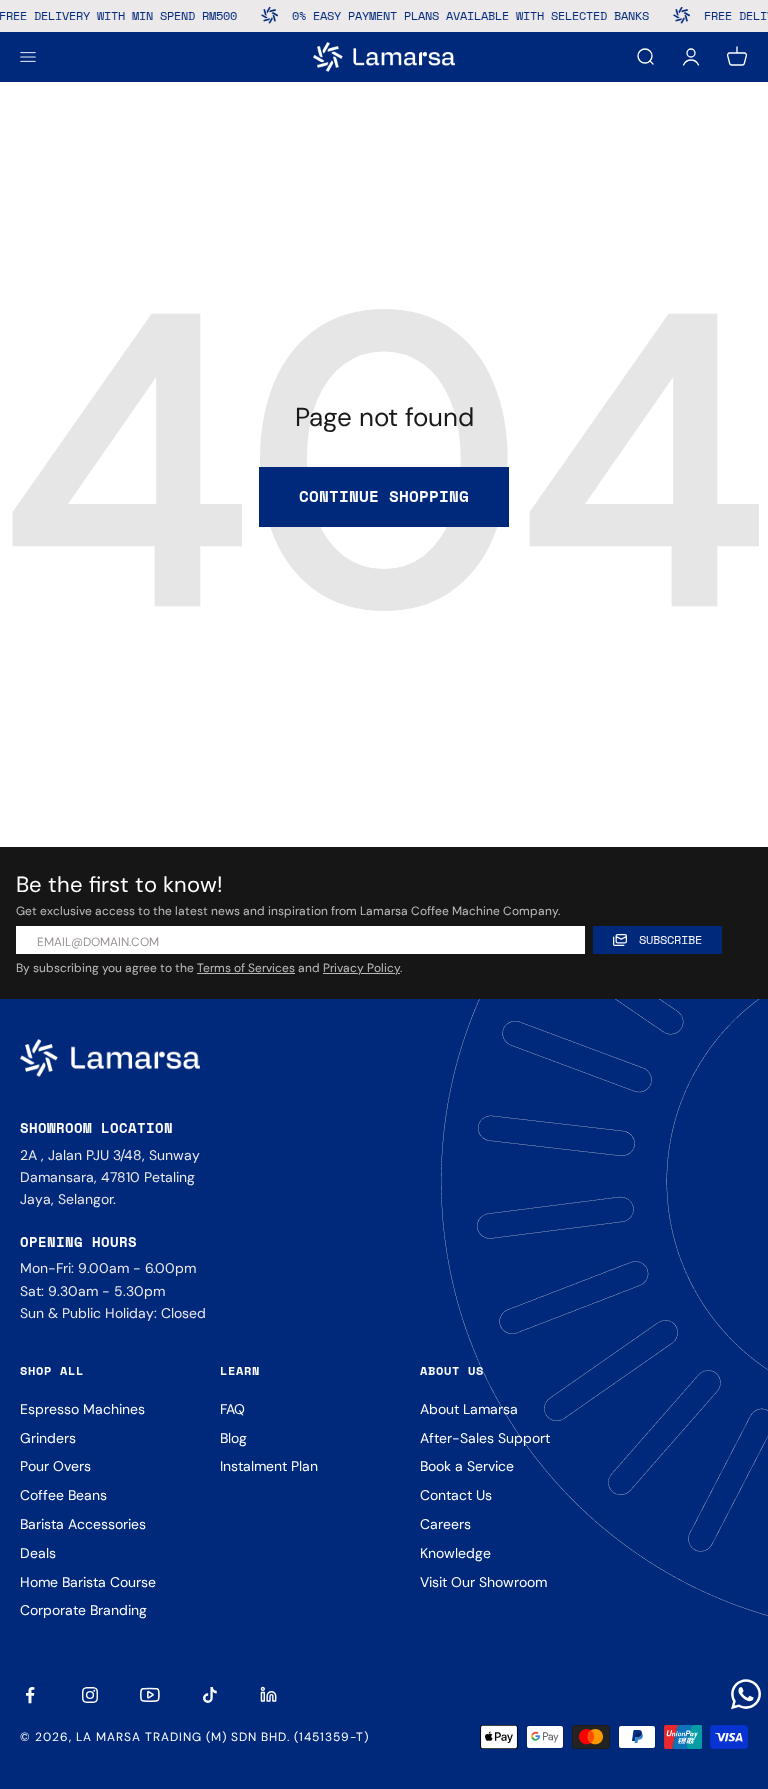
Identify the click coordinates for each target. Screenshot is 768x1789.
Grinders (48, 1438)
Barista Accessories (83, 1524)
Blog (233, 1438)
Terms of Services (246, 968)
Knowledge (455, 1553)
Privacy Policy (361, 968)
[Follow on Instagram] (90, 1695)
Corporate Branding (83, 1610)
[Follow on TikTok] (210, 1695)
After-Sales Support (485, 1438)
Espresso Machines (82, 1409)
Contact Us (456, 1495)
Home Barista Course (88, 1582)
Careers (445, 1524)
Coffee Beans (63, 1495)
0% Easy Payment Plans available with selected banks (459, 15)
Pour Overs (55, 1466)
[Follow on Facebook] (30, 1695)
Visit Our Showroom (483, 1582)
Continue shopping (384, 496)
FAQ (232, 1409)
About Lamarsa (469, 1409)
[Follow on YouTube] (150, 1695)
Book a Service (467, 1466)
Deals (38, 1553)
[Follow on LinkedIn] (270, 1695)
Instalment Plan (269, 1466)
